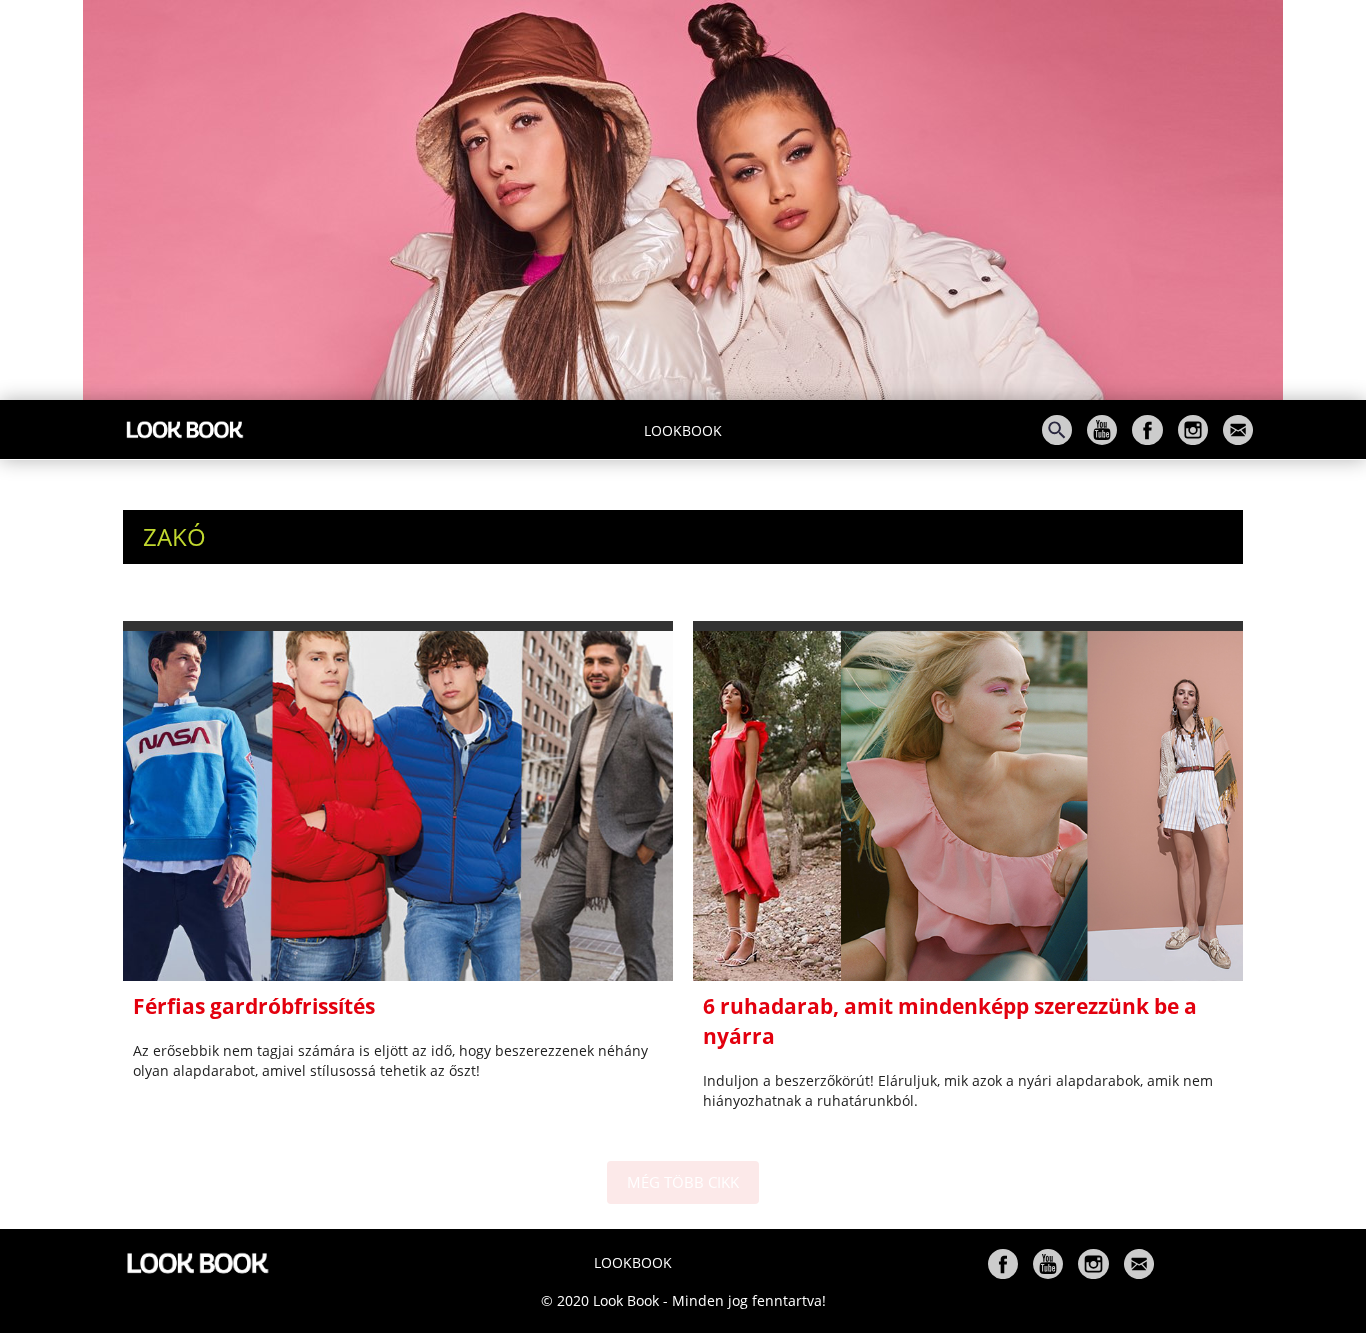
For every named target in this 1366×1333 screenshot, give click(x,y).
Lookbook (683, 430)
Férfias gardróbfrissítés (254, 1006)
